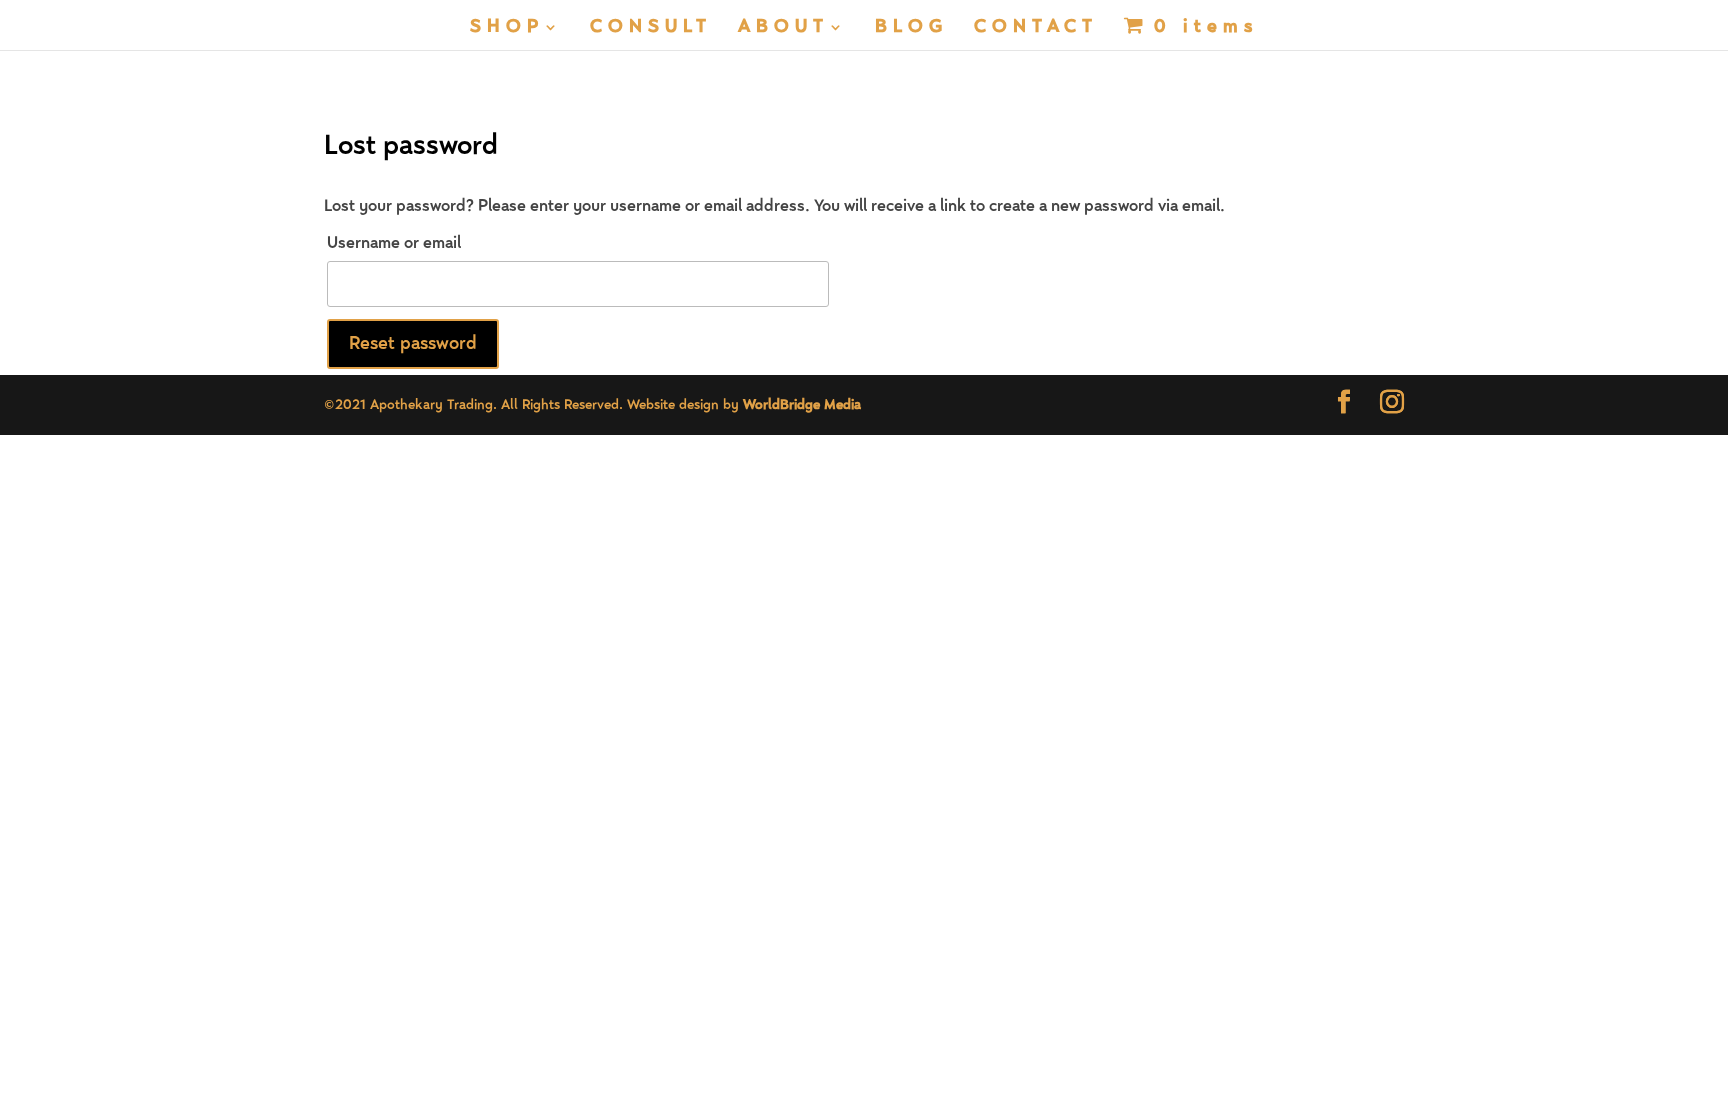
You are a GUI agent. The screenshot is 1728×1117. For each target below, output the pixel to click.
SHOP (507, 28)
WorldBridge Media (802, 405)
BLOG (911, 28)
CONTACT (1036, 28)
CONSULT (651, 28)
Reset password (413, 343)
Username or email (394, 243)
